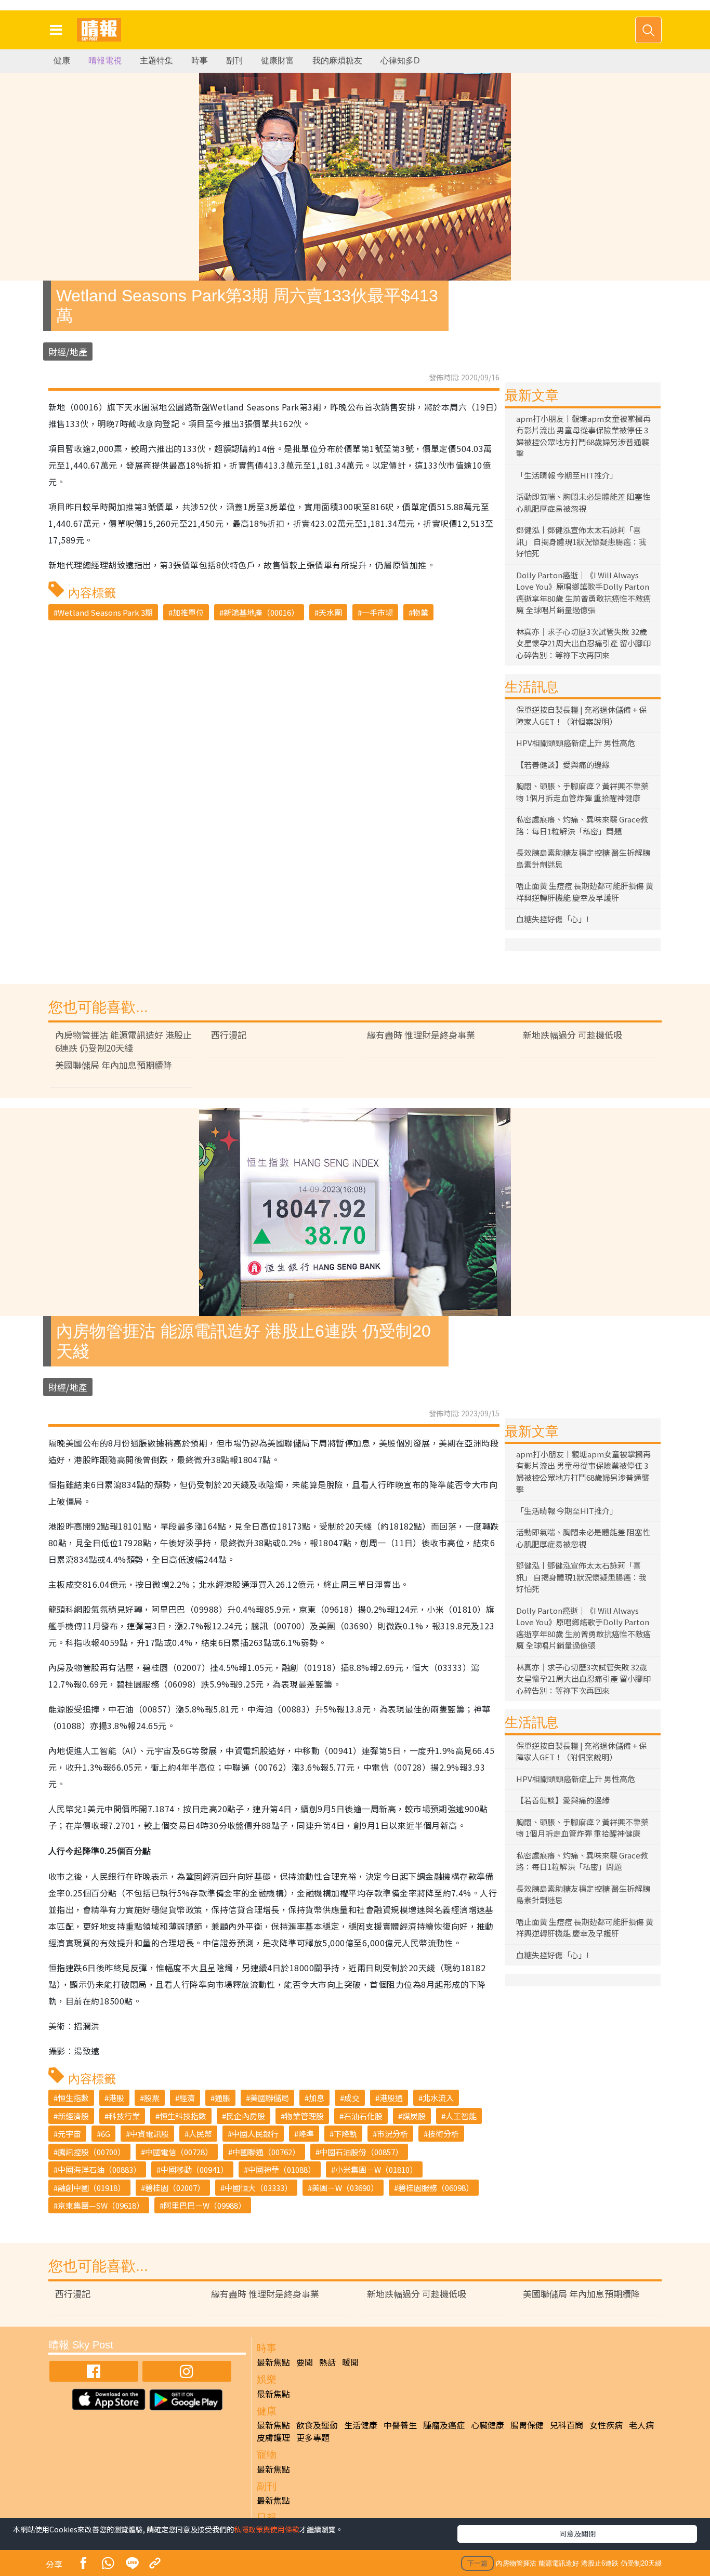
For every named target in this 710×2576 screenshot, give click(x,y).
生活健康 (361, 2425)
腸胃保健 (527, 2425)
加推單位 (188, 612)
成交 (352, 2098)
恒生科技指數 (183, 2116)
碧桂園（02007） (175, 2188)
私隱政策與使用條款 (267, 2529)
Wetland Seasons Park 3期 (105, 612)
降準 (306, 2134)
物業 (420, 612)
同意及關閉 (577, 2533)
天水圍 (330, 612)
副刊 (234, 61)
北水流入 (438, 2098)
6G (106, 2134)
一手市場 (377, 612)
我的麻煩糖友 (337, 61)
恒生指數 (73, 2098)
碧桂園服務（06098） (436, 2188)
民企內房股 (246, 2116)
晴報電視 (105, 61)
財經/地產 (68, 351)
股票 (152, 2098)
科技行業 (124, 2116)
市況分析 (392, 2134)
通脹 (222, 2098)
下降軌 (345, 2134)
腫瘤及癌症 (444, 2425)
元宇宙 (69, 2134)
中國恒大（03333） (258, 2188)
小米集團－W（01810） (376, 2169)
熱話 (327, 2362)
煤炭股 (414, 2116)
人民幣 (200, 2134)
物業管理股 (304, 2116)
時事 (200, 61)
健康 (62, 61)
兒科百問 (567, 2425)
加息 (317, 2098)
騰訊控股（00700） (91, 2152)
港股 (116, 2098)
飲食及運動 (317, 2425)
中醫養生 (400, 2425)
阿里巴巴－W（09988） (205, 2205)
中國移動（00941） (194, 2169)
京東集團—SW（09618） (101, 2205)
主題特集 (156, 61)
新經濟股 (73, 2116)
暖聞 (350, 2362)
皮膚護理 (273, 2437)
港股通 (391, 2098)
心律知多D (400, 61)
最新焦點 (273, 2362)
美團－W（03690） (345, 2188)
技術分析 (443, 2134)
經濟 (187, 2098)
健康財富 (278, 61)
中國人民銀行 (255, 2134)
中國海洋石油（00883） (99, 2169)
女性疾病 (606, 2425)
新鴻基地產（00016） (261, 612)
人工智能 (461, 2116)
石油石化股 (363, 2116)
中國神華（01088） (282, 2169)
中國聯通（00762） (266, 2152)
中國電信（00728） (179, 2152)
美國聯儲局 (269, 2098)
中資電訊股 (149, 2134)
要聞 (305, 2362)
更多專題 (313, 2437)
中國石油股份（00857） (361, 2152)
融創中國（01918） (91, 2188)
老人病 (641, 2425)
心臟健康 (488, 2425)
